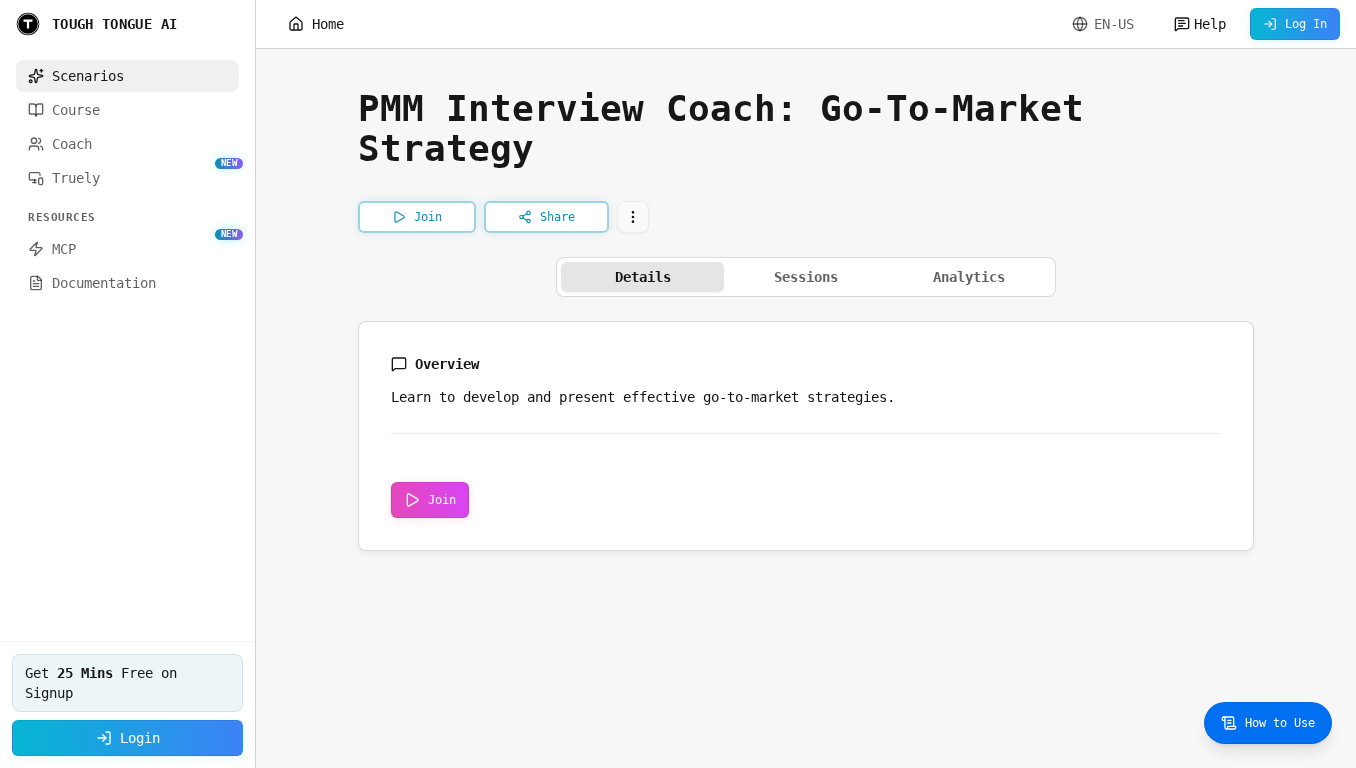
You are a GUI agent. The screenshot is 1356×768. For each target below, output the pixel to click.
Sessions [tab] (806, 277)
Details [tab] (643, 277)
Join (442, 500)
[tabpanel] (806, 436)
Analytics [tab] (969, 277)
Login (140, 738)
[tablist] (806, 277)
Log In (1306, 24)
